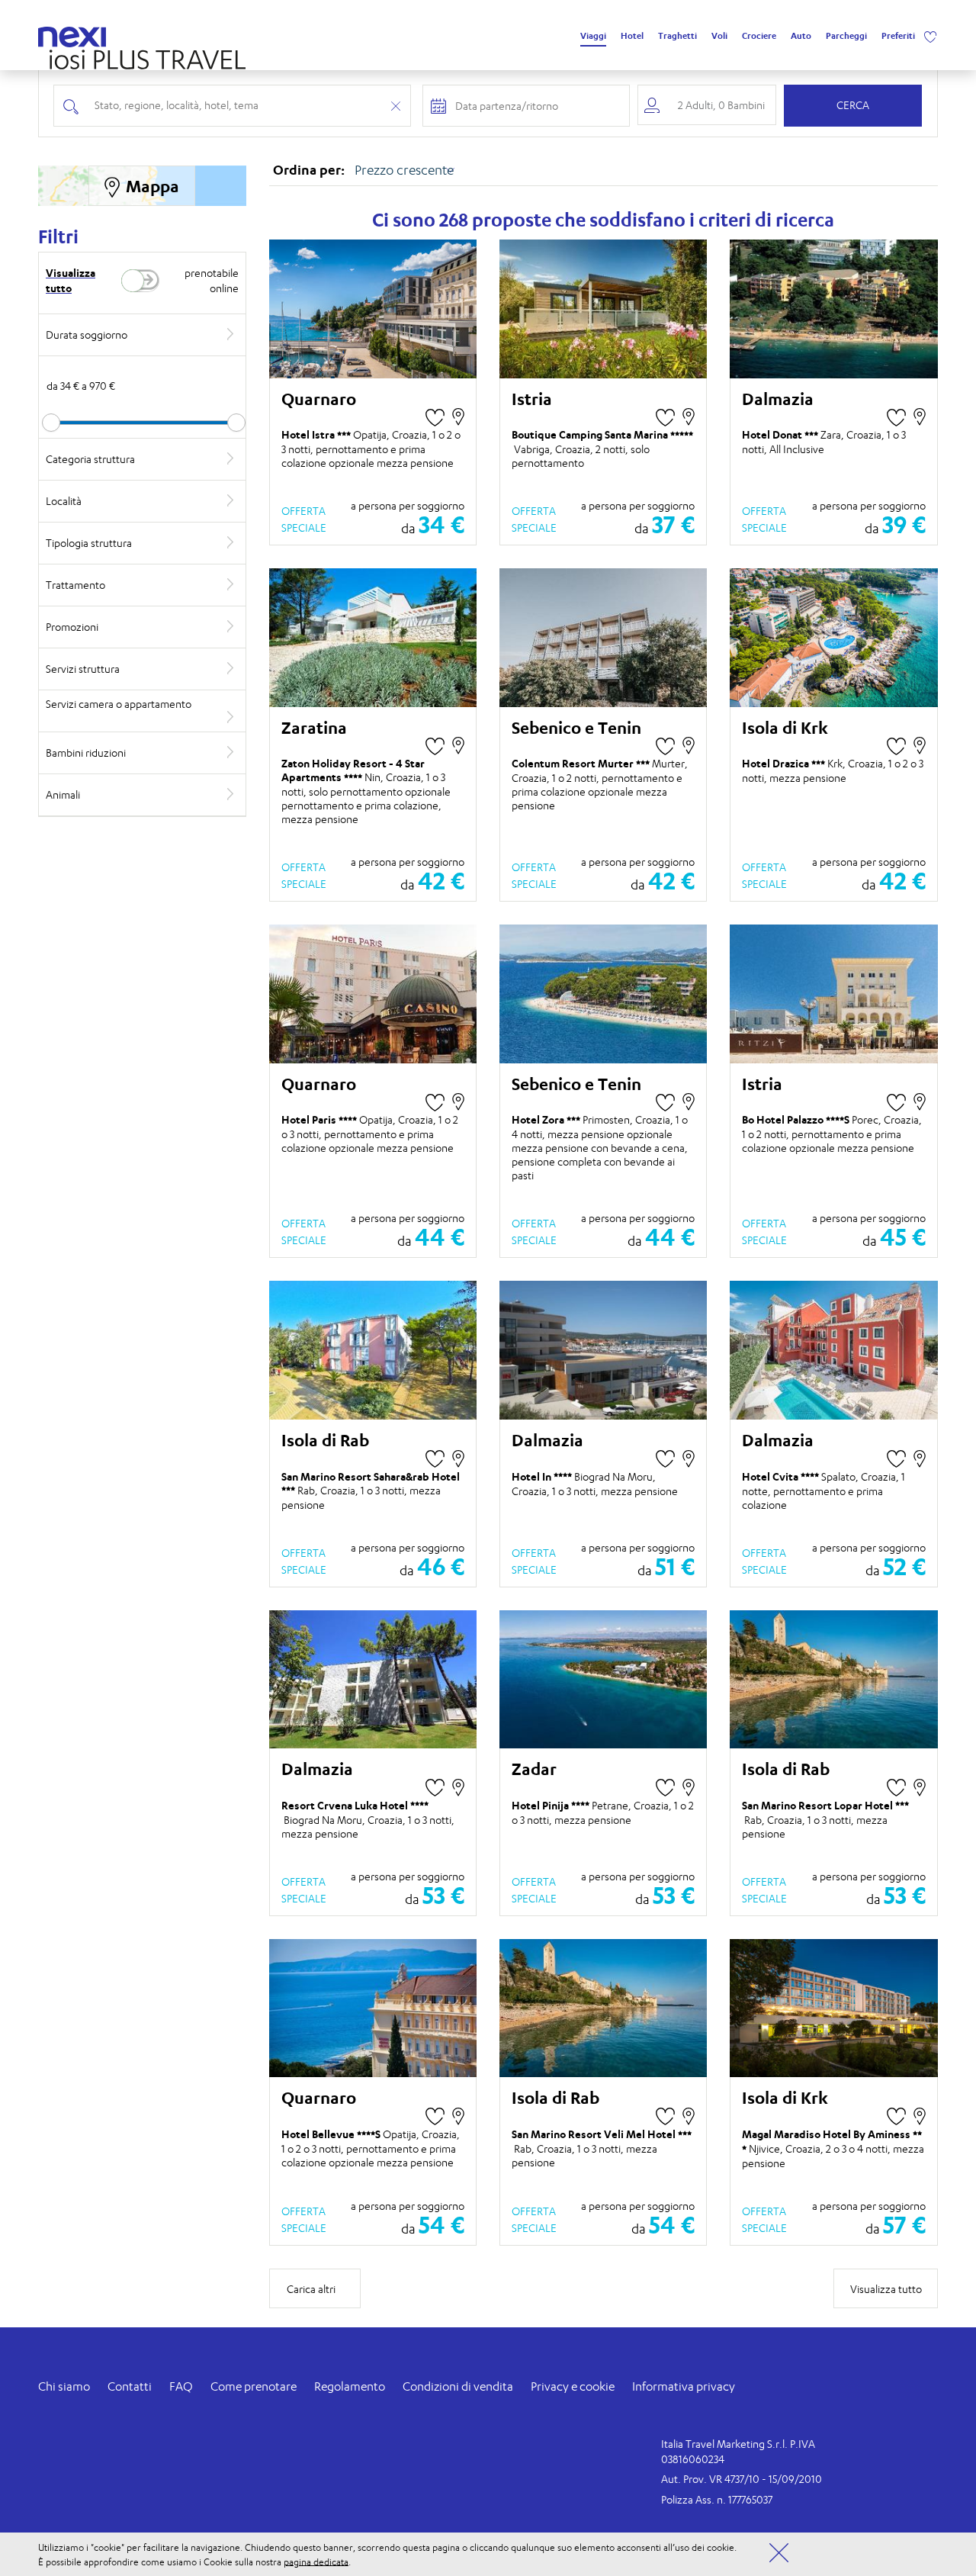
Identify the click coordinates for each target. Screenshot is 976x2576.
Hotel (632, 36)
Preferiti (898, 36)
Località (64, 501)
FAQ (181, 2386)
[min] (142, 423)
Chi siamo (64, 2386)
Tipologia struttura (89, 543)
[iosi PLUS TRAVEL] (142, 55)
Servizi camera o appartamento (119, 704)
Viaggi (593, 36)
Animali (63, 794)
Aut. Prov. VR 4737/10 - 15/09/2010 (742, 2479)
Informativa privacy (684, 2386)
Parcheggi (846, 36)
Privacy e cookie (573, 2386)
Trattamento (75, 585)
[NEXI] (78, 34)
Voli (719, 36)
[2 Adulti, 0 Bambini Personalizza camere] (707, 105)
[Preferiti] (930, 36)
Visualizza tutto (71, 280)
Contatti (130, 2386)
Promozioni (72, 627)
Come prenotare (254, 2386)
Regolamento (350, 2386)
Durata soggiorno (87, 334)
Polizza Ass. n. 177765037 (717, 2499)
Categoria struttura (90, 459)
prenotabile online (211, 280)
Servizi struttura (83, 669)
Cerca (853, 105)
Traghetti (677, 36)
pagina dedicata (316, 2561)
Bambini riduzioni (86, 753)
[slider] (51, 423)
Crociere (759, 36)
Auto (801, 36)
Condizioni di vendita (458, 2386)
